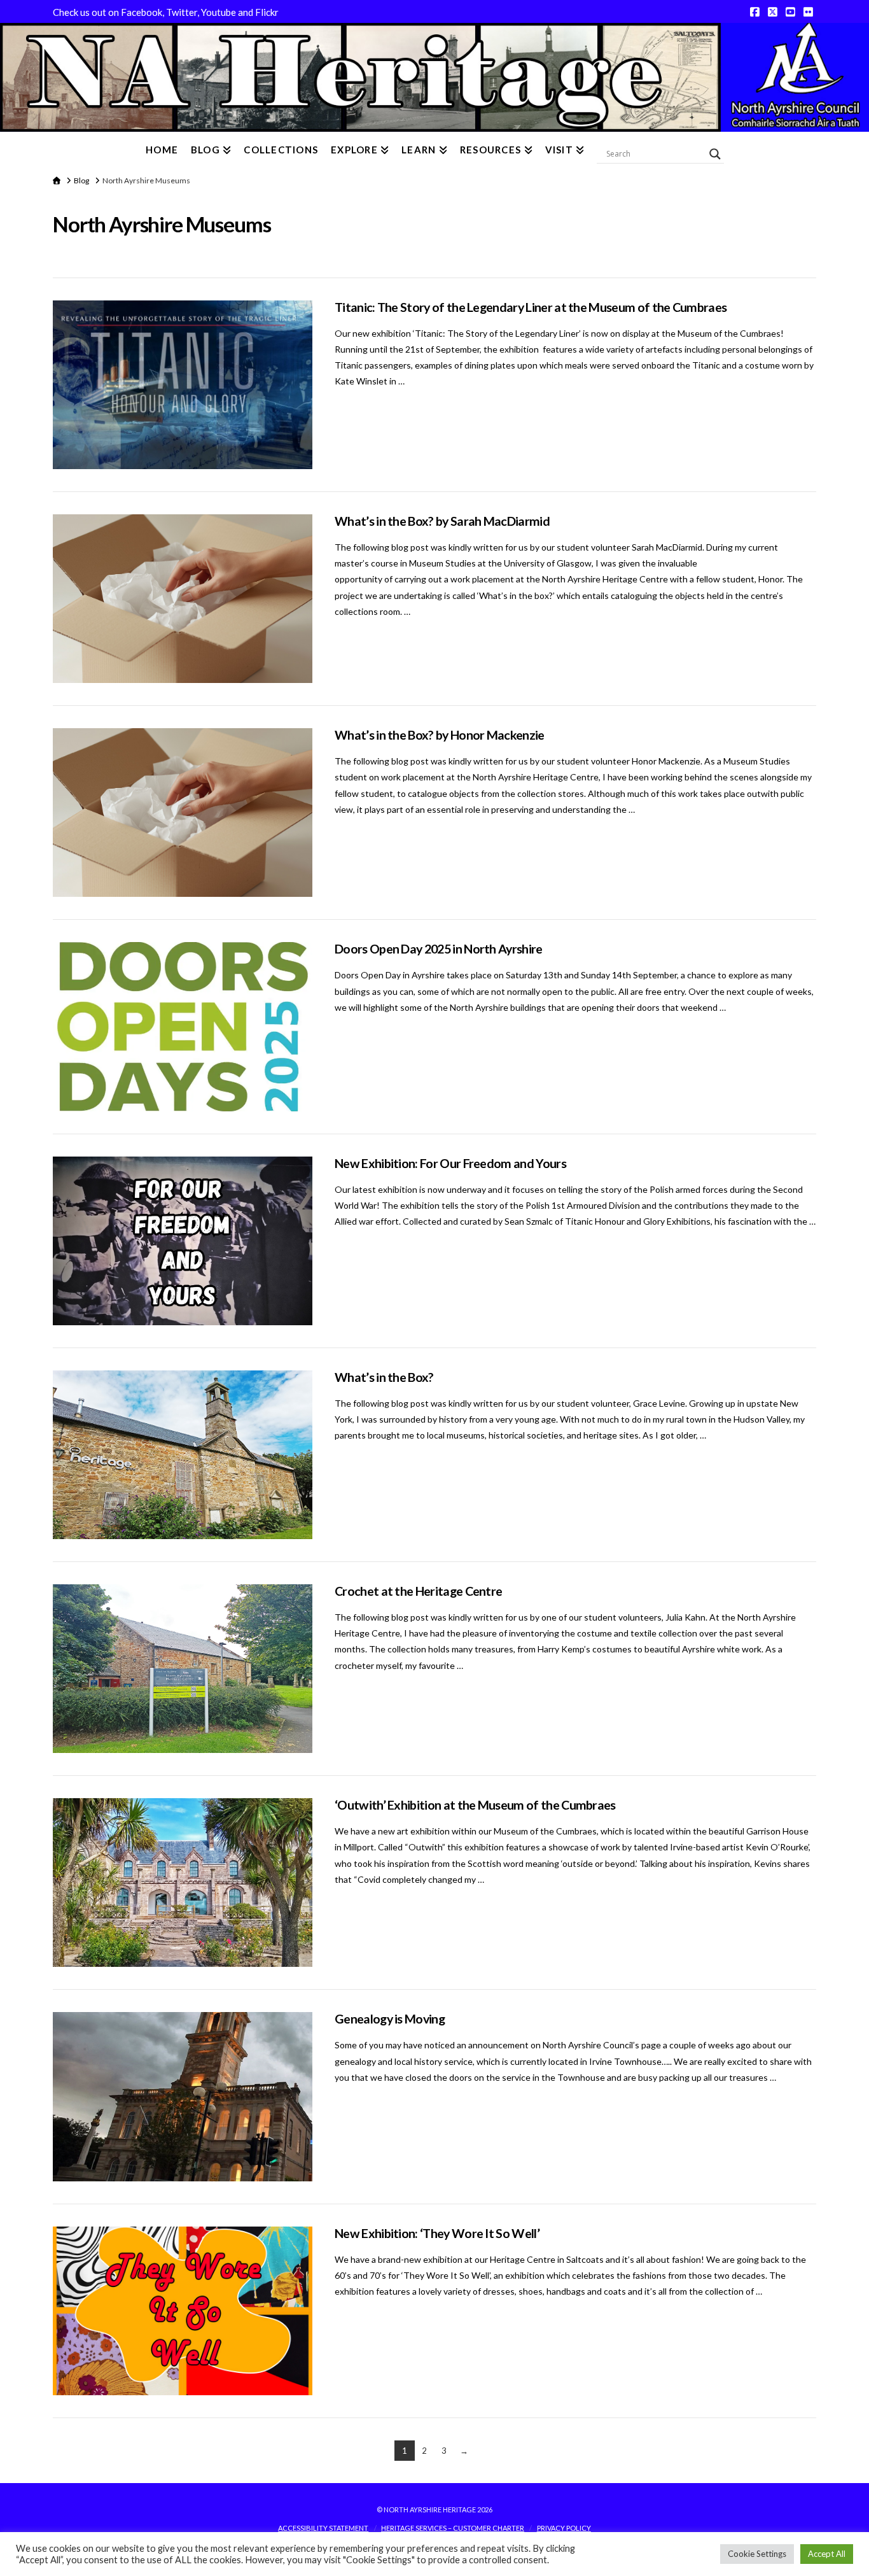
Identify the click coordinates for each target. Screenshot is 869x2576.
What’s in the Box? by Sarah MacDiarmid (442, 521)
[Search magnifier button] (715, 154)
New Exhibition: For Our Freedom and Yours (450, 1163)
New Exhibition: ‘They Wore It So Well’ (437, 2233)
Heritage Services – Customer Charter (453, 2528)
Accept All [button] (827, 2554)
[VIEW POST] (183, 385)
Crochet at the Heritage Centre (418, 1591)
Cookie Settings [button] (757, 2554)
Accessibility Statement (323, 2528)
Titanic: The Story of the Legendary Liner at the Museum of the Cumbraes (531, 307)
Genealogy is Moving (390, 2019)
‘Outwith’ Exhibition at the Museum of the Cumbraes (475, 1805)
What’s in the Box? (384, 1377)
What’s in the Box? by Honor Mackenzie (440, 735)
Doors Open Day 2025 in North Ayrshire (439, 949)
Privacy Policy (564, 2528)
